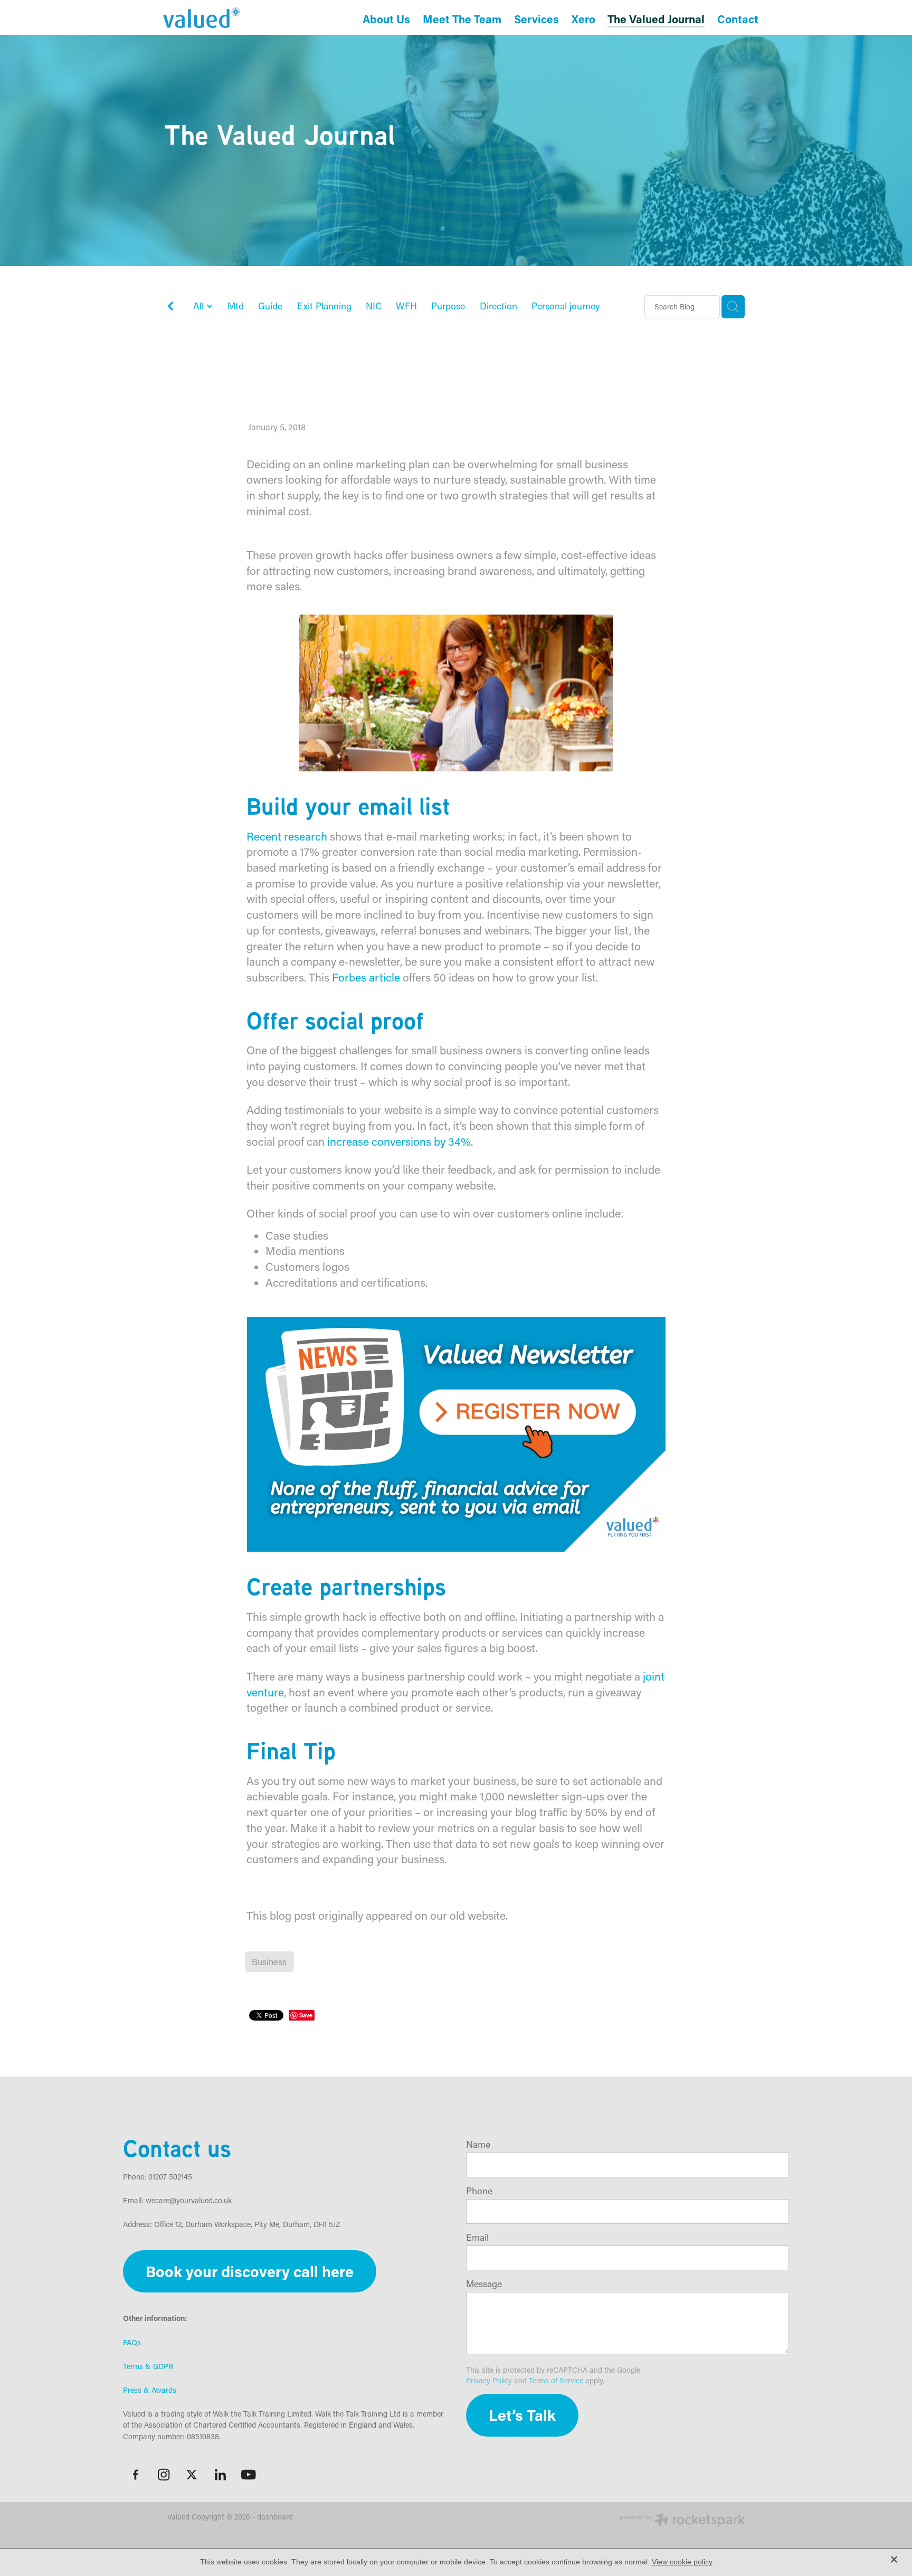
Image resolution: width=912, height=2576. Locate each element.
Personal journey (566, 306)
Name (478, 2145)
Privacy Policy (489, 2380)
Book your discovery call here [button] (250, 2271)
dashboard (275, 2517)
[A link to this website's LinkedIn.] (220, 2475)
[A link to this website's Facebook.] (136, 2475)
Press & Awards (150, 2390)
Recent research (287, 836)
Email (477, 2238)
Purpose (448, 306)
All (200, 306)
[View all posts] (170, 308)
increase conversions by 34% (399, 1141)
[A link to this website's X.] (192, 2475)
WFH (406, 306)
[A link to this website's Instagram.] (164, 2475)
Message (484, 2284)
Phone (479, 2191)
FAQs (132, 2342)
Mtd (236, 306)
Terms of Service (556, 2380)
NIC (374, 306)
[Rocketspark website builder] (682, 2521)
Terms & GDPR (148, 2366)
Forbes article (366, 977)
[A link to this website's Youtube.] (249, 2475)
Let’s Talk (522, 2415)
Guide (270, 306)
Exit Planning (324, 306)
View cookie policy (682, 2562)
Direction (498, 306)
